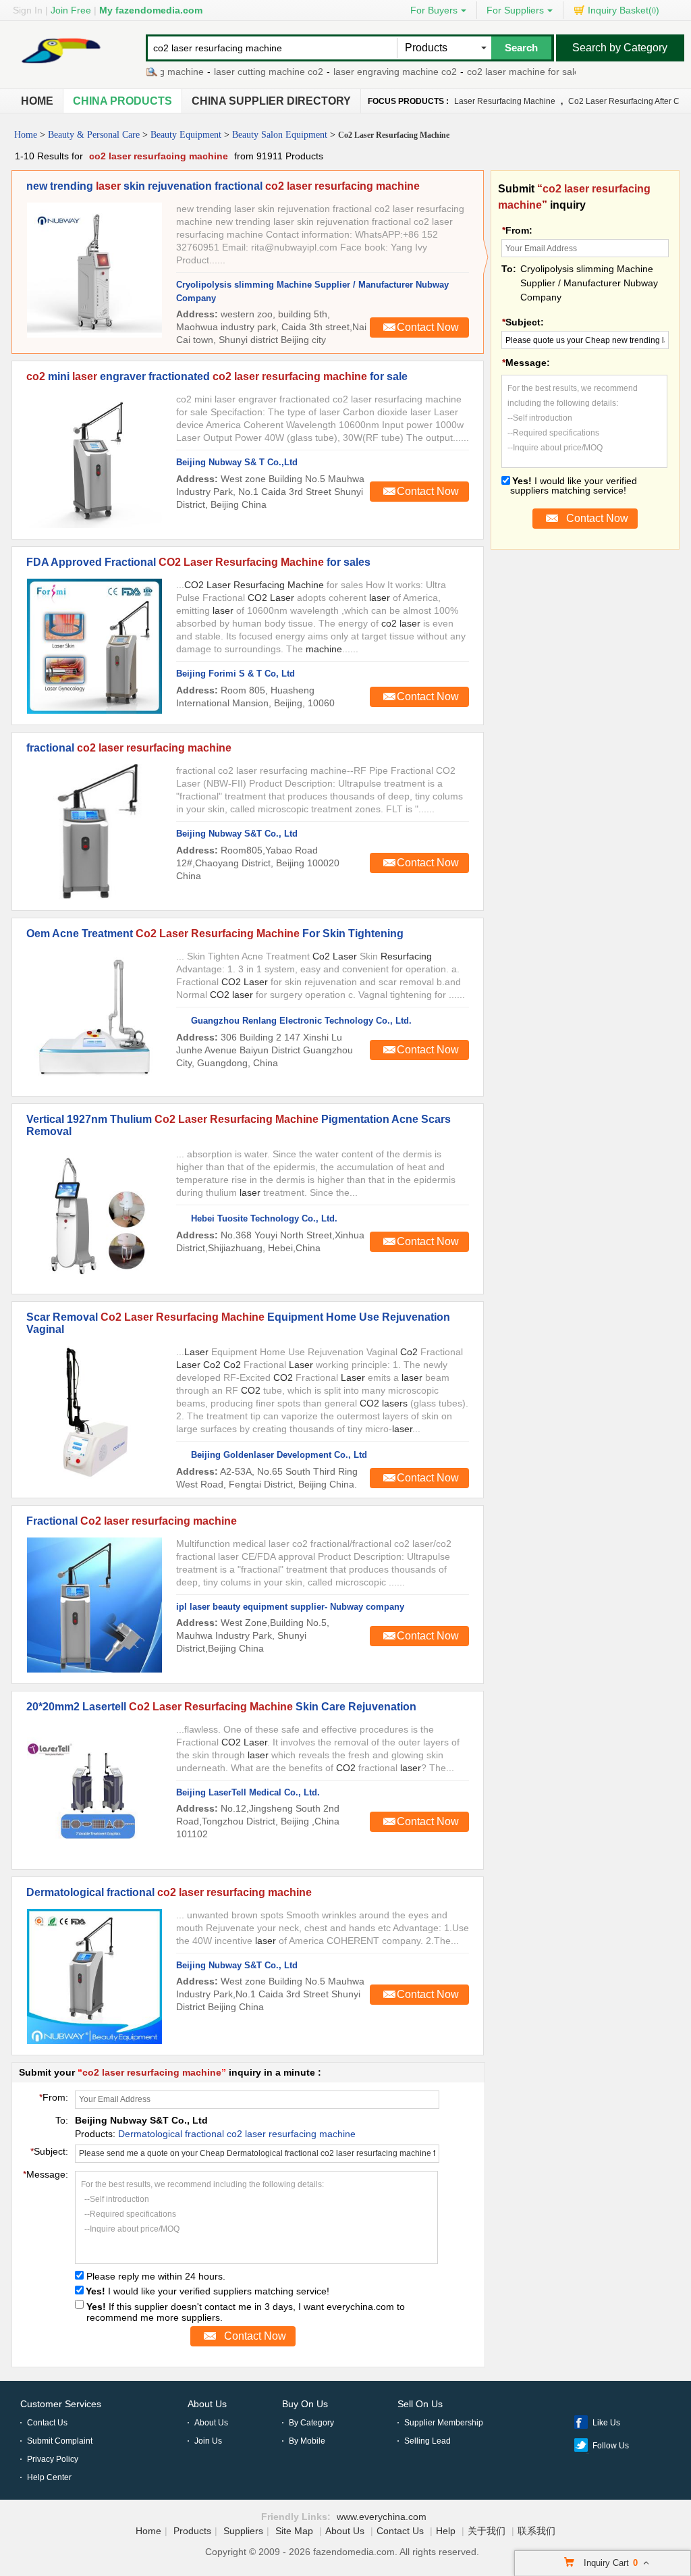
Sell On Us (420, 2404)
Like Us (606, 2423)
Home (37, 101)
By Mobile (307, 2441)
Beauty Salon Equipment (280, 135)
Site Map (294, 2531)
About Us (207, 2404)
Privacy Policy (53, 2459)
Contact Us (47, 2423)
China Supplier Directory (271, 101)
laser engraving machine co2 (371, 72)
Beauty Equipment (186, 135)
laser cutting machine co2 (244, 72)
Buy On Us (305, 2404)
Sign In (28, 10)
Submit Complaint (60, 2441)
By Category (311, 2423)
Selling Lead (427, 2441)
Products (192, 2531)
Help (446, 2531)
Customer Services (61, 2404)
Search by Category (620, 48)
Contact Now (428, 327)
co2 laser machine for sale (499, 72)
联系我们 (536, 2531)
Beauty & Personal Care (94, 135)
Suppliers (243, 2531)
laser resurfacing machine (505, 101)
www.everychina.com (382, 2517)
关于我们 (487, 2531)
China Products (122, 101)
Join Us (208, 2441)
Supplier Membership (444, 2423)
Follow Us (611, 2446)
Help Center (49, 2477)
